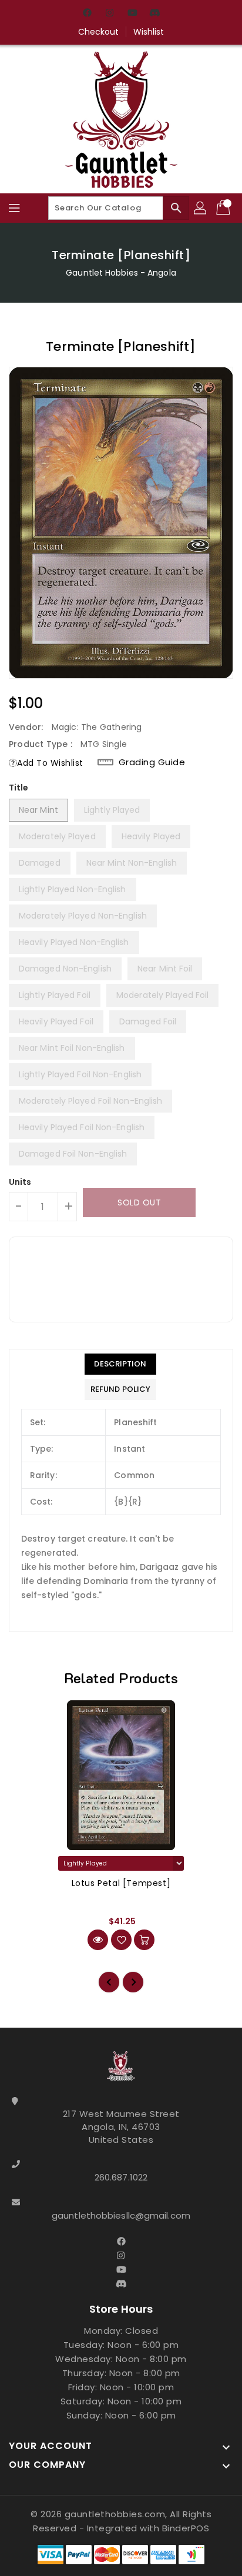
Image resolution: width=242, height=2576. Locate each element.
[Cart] (224, 208)
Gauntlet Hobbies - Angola (121, 273)
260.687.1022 (121, 2177)
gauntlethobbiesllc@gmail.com (121, 2215)
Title (19, 788)
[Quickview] (98, 1940)
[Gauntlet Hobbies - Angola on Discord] (154, 14)
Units (20, 1182)
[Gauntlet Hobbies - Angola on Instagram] (110, 14)
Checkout (99, 32)
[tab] (120, 1364)
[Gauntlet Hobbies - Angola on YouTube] (132, 14)
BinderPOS (186, 2528)
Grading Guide (152, 762)
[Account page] (201, 208)
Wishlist (149, 32)
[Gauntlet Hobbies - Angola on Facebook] (88, 14)
